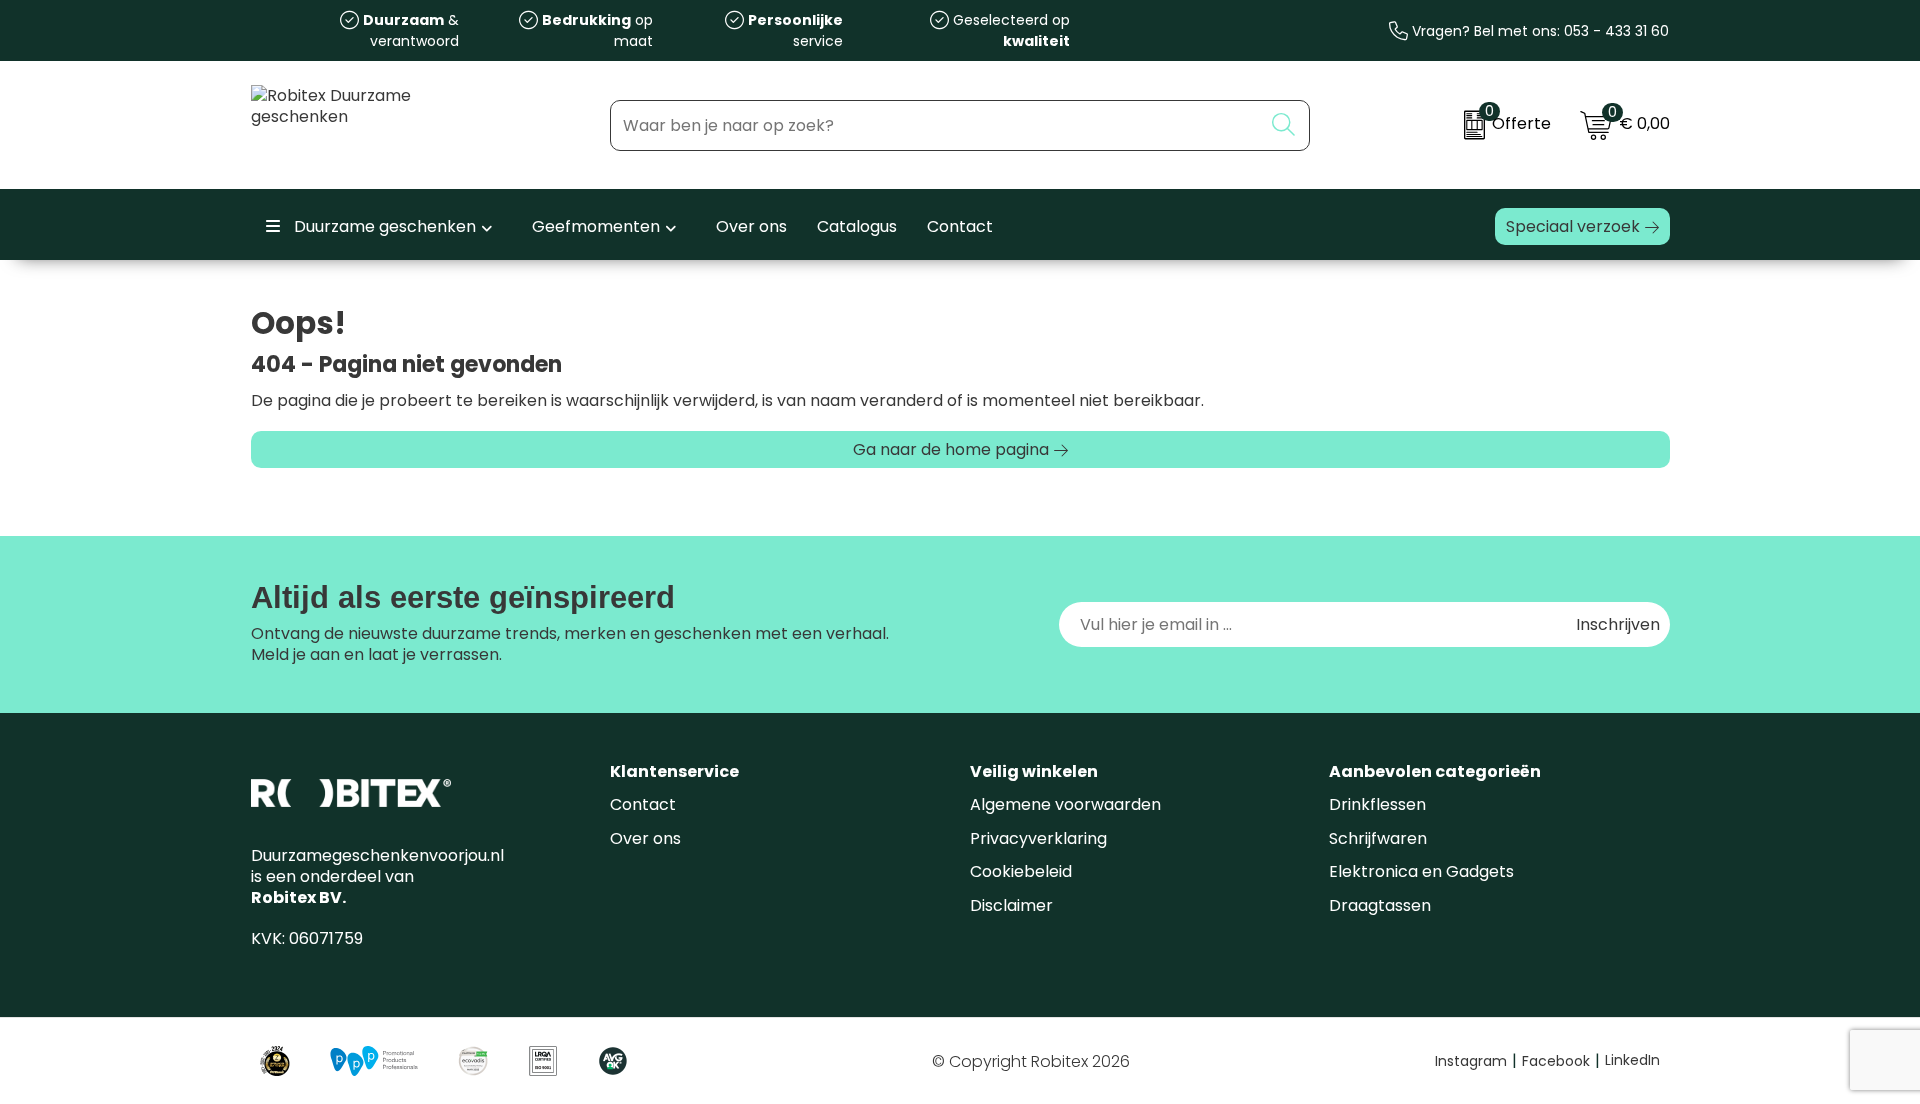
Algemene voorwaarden (1065, 804)
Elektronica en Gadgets (1421, 871)
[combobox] (936, 125)
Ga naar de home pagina (951, 449)
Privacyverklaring (1038, 838)
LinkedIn (1632, 1060)
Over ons (645, 838)
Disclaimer (1011, 905)
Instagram (1476, 1061)
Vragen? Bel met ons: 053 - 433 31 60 (1538, 31)
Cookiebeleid (1021, 871)
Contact (643, 804)
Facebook (1561, 1061)
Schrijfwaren (1378, 838)
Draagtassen (1380, 905)
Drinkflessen (1377, 804)
